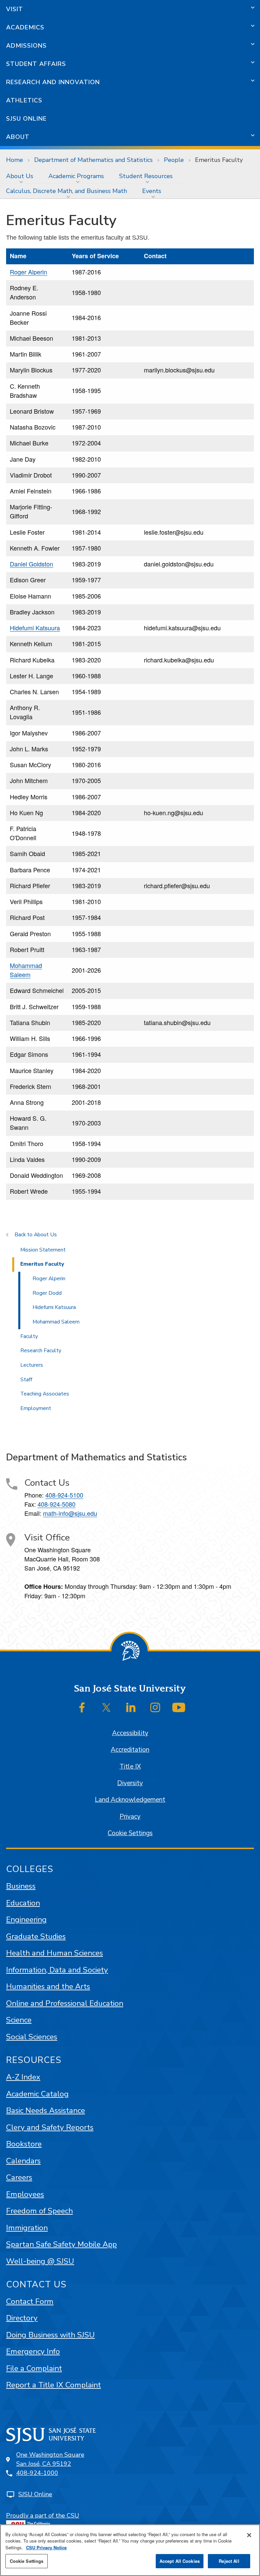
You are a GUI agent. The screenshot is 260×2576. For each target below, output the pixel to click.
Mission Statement (43, 1250)
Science (19, 2020)
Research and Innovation (53, 82)
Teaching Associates (45, 1394)
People (174, 160)
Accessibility (130, 1733)
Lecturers (32, 1365)
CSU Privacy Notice (46, 2547)
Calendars (23, 2161)
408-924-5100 (64, 1495)
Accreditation (130, 1750)
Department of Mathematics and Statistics (93, 160)
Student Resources (146, 176)
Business (21, 1886)
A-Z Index (23, 2077)
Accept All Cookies (180, 2561)
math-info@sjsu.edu (70, 1513)
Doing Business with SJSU (50, 2335)
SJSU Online (26, 119)
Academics (25, 27)
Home (15, 160)
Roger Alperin (28, 272)
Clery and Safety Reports (50, 2127)
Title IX (130, 1767)
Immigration (27, 2228)
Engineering (26, 1919)
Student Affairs (36, 64)
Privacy (130, 1817)
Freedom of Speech (39, 2211)
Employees (25, 2194)
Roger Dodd (47, 1293)
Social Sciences (32, 2037)
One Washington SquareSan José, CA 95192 (50, 2459)
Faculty (29, 1336)
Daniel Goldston (31, 564)
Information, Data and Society (57, 1970)
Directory (22, 2318)
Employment (36, 1408)
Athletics (24, 100)
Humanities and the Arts (48, 1986)
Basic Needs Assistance (46, 2110)
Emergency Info (33, 2351)
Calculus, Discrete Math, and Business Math (67, 191)
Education (23, 1903)
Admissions (26, 46)
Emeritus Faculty (42, 1264)
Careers (19, 2177)
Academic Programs (76, 176)
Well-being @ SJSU (40, 2261)
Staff (26, 1380)
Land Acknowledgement (130, 1800)
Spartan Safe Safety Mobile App (61, 2244)
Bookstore (24, 2144)
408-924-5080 (57, 1504)
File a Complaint (34, 2368)
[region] (130, 2550)
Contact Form (30, 2301)
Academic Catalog (37, 2094)
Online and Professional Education (65, 2003)
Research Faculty (41, 1351)
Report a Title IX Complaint (53, 2385)
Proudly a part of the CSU (43, 2516)
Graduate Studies (36, 1936)
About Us (20, 176)
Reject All (229, 2561)
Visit (15, 9)
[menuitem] (21, 176)
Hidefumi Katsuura (35, 628)
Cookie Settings (130, 1833)
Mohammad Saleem (26, 970)
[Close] (249, 2535)
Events (152, 191)
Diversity (130, 1783)
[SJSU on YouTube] (179, 1707)
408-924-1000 (37, 2473)
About (18, 137)
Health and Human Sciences (55, 1953)
